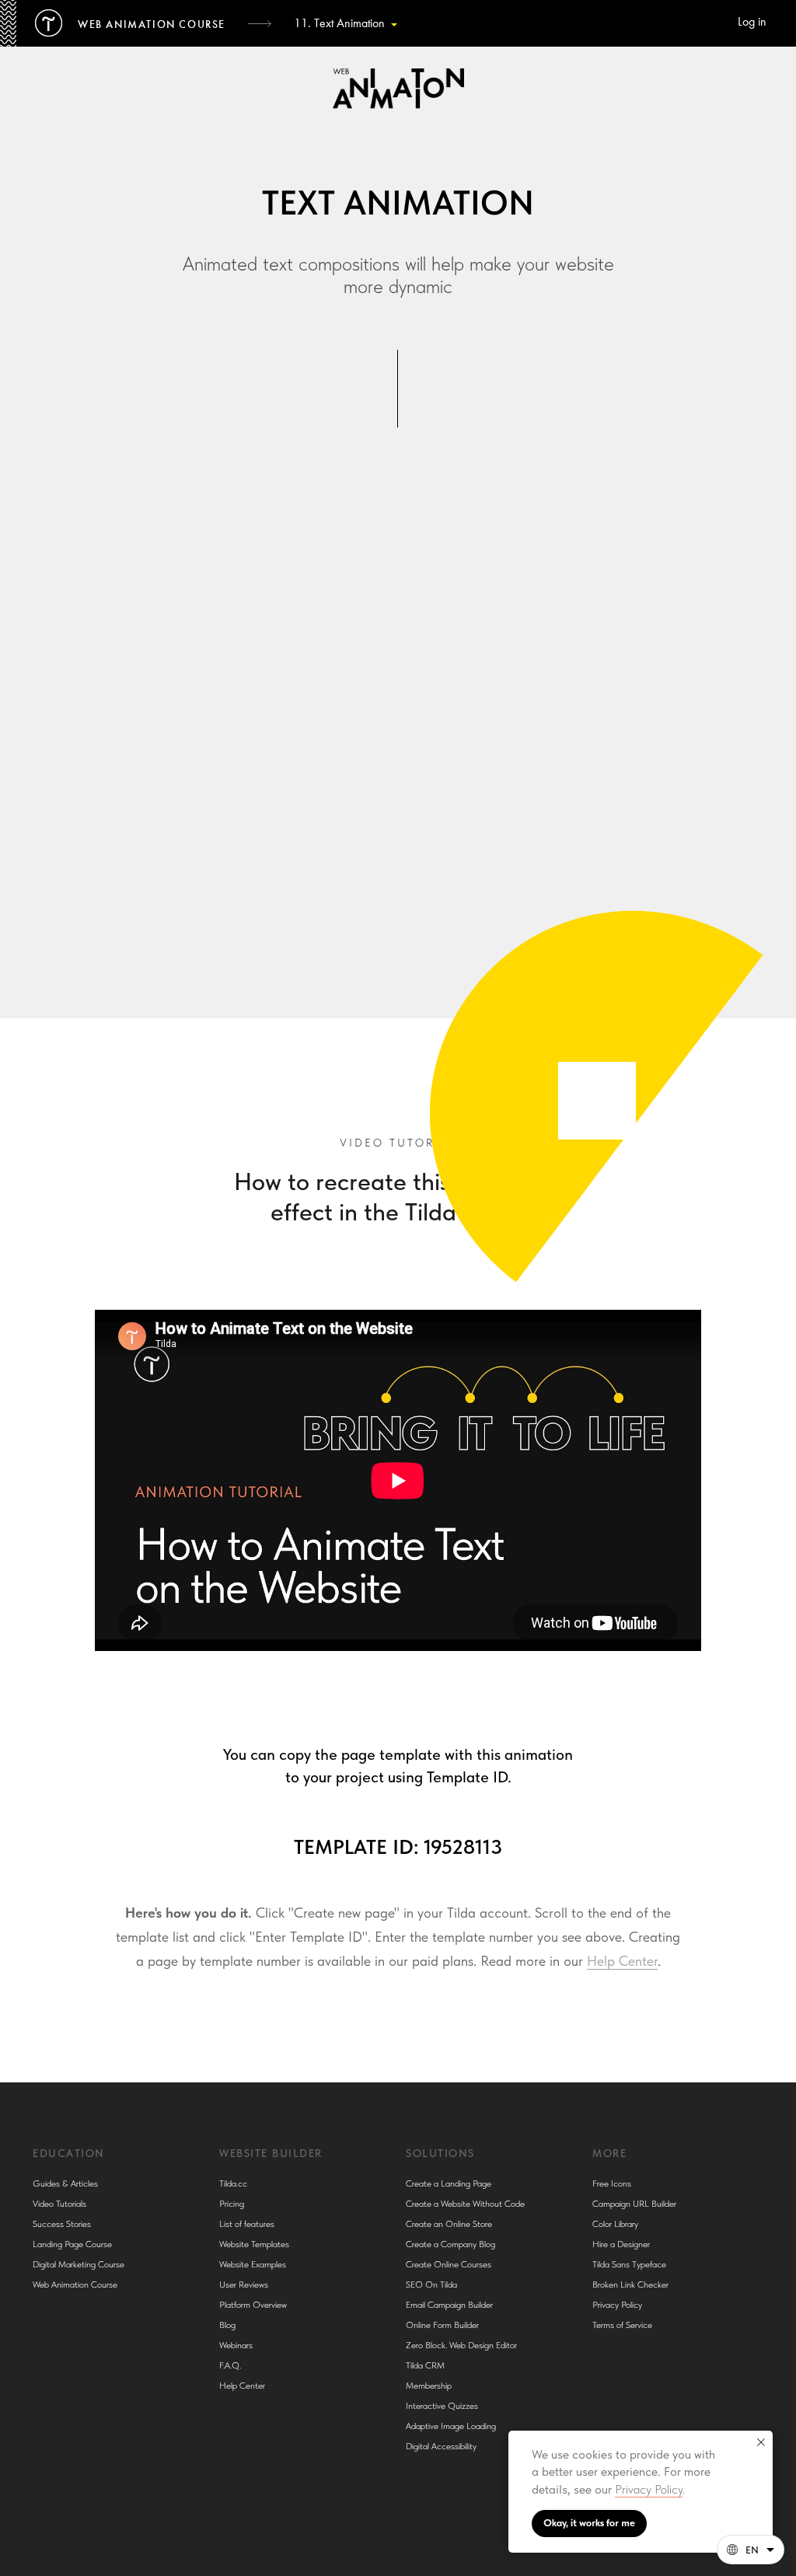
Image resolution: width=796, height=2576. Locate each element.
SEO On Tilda (431, 2285)
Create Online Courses (449, 2264)
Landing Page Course (72, 2244)
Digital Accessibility (441, 2446)
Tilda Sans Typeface (629, 2264)
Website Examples (253, 2264)
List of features (247, 2224)
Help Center (622, 1961)
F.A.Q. (230, 2365)
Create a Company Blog (450, 2244)
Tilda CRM (425, 2365)
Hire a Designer (621, 2244)
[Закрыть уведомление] (761, 2442)
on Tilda (607, 820)
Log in (752, 23)
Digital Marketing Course (79, 2264)
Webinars (236, 2345)
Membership (429, 2386)
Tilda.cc (233, 2183)
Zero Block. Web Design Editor (461, 2345)
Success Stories (62, 2224)
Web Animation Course (75, 2285)
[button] (751, 2550)
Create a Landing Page (449, 2183)
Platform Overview (253, 2305)
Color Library (615, 2224)
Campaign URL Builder (634, 2204)
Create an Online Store (449, 2224)
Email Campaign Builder (449, 2305)
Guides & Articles (65, 2183)
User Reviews (244, 2285)
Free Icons (612, 2183)
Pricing (232, 2204)
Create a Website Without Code (465, 2204)
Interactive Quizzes (442, 2406)
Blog (227, 2325)
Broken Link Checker (630, 2285)
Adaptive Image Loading (451, 2426)
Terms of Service (622, 2325)
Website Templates (254, 2244)
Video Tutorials (59, 2204)
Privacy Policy (649, 2489)
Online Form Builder (442, 2325)
